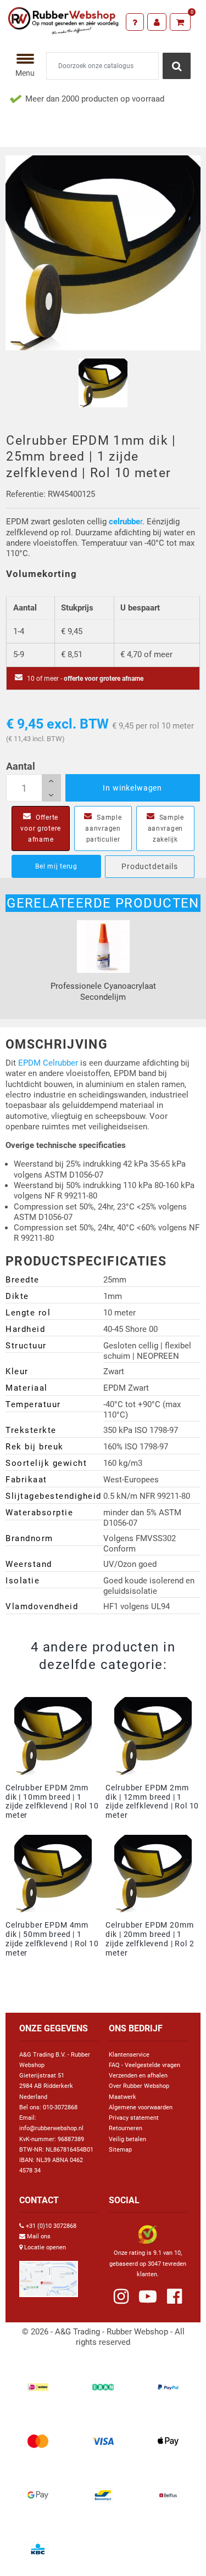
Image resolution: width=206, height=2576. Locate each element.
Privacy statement (134, 2118)
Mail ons (39, 2236)
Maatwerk (123, 2097)
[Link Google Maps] (49, 2274)
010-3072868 (60, 2107)
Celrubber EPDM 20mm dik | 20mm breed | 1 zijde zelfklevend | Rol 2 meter (150, 1939)
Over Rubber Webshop (139, 2086)
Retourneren (126, 2128)
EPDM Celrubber (48, 1063)
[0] (180, 22)
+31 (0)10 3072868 (51, 2226)
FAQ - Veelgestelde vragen (144, 2065)
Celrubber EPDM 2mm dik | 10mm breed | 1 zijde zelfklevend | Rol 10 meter (52, 1801)
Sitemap (120, 2150)
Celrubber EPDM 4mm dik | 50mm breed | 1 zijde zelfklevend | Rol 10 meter (52, 1939)
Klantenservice (129, 2055)
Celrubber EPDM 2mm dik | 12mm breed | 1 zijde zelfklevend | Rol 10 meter (152, 1801)
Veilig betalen (127, 2139)
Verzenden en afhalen (138, 2076)
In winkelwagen (132, 788)
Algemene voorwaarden (141, 2107)
